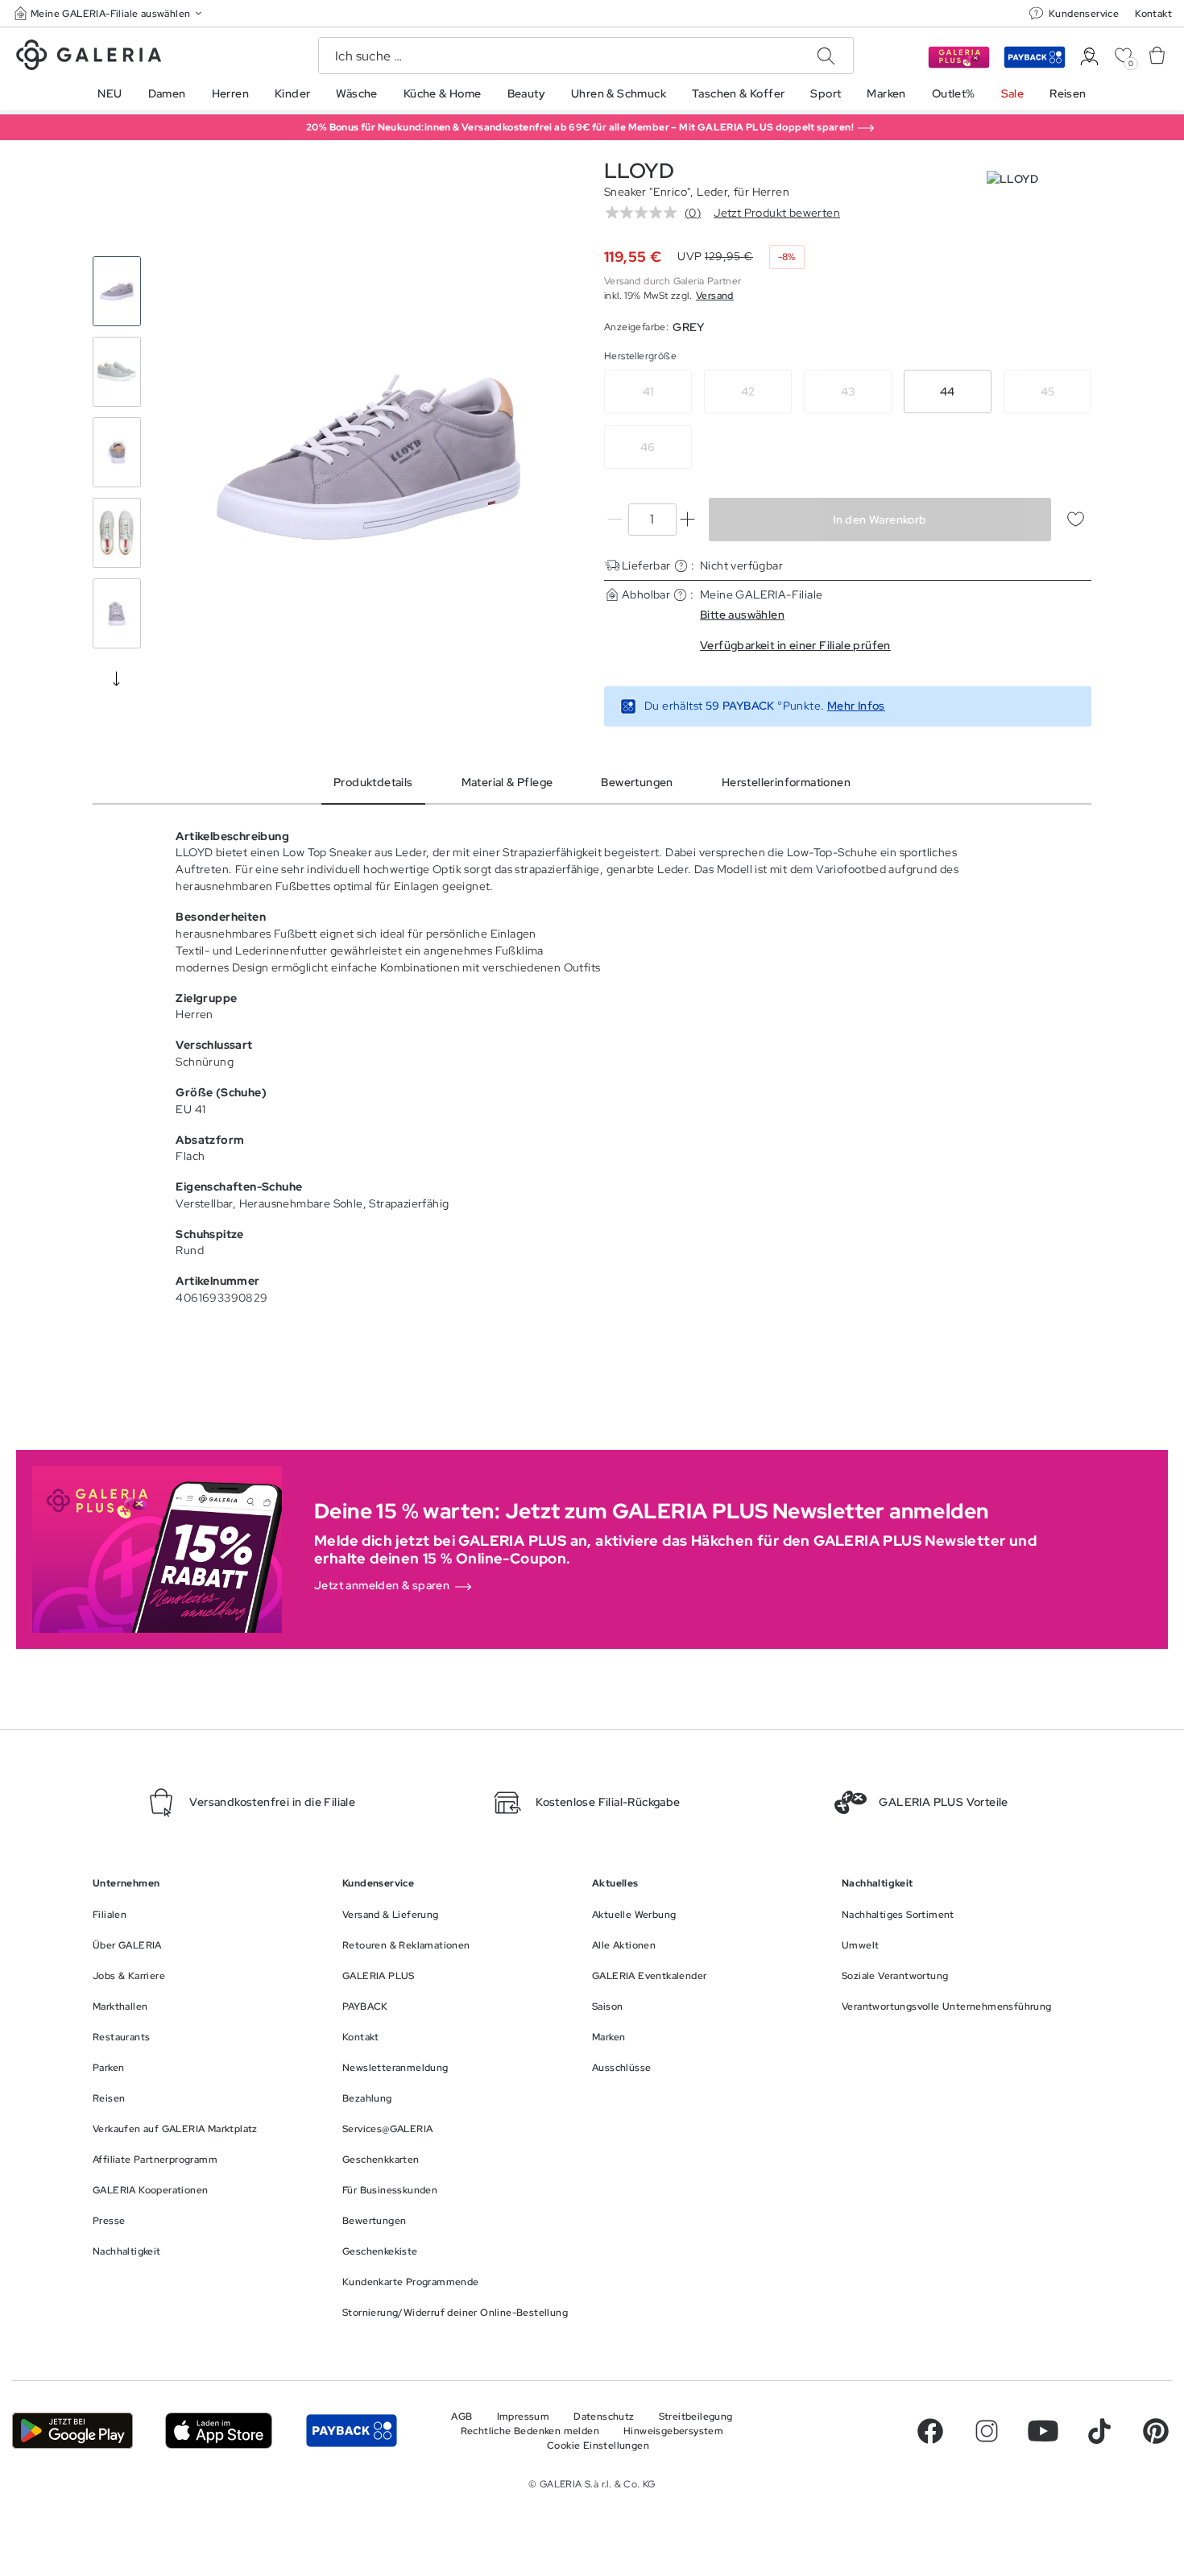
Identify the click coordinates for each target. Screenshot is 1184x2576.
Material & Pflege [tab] (507, 782)
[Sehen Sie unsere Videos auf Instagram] (987, 2431)
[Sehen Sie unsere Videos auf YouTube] (1043, 2431)
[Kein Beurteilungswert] (645, 213)
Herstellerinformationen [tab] (786, 782)
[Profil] (1089, 57)
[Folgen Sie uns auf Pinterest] (1156, 2431)
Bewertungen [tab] (637, 782)
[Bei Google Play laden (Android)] (72, 2430)
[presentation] (117, 678)
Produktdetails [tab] (373, 782)
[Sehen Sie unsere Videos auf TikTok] (1099, 2431)
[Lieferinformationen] (681, 566)
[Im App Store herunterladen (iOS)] (219, 2430)
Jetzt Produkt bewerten (777, 213)
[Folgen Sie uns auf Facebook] (930, 2431)
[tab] (368, 457)
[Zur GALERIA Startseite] (89, 57)
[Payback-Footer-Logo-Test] (352, 2430)
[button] (110, 13)
